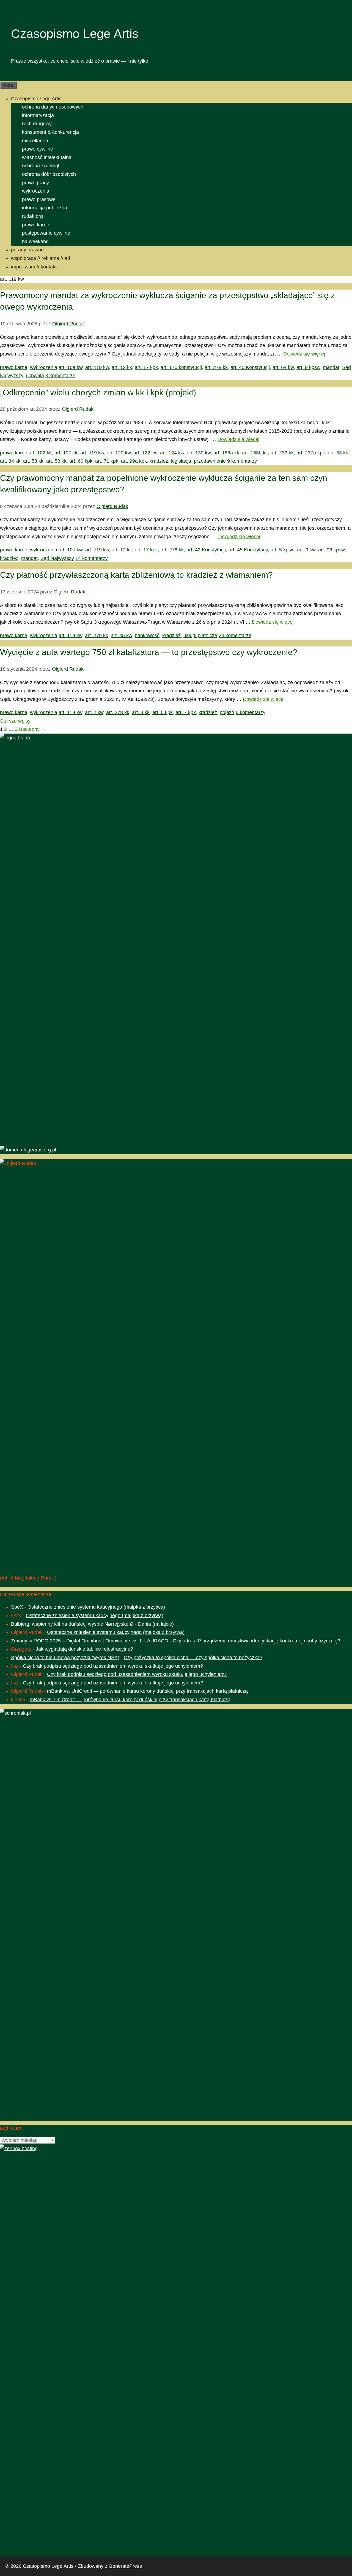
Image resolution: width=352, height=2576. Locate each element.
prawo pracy (35, 183)
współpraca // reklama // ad (41, 258)
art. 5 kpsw (282, 550)
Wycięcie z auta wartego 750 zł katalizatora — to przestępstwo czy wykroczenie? (149, 652)
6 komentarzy (251, 712)
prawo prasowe (39, 199)
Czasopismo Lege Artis (75, 34)
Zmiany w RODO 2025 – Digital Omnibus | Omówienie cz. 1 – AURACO (90, 1641)
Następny (32, 729)
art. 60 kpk (81, 461)
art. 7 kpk (186, 712)
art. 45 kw (121, 635)
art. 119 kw (97, 367)
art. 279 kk (97, 635)
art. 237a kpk (311, 453)
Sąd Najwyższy (57, 558)
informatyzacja (38, 115)
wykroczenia (36, 191)
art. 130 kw (199, 453)
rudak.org (32, 216)
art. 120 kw (119, 453)
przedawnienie (210, 461)
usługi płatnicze (200, 635)
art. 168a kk (226, 453)
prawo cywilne (38, 149)
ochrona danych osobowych (53, 107)
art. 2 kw (94, 712)
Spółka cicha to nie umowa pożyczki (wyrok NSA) (65, 1658)
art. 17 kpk (146, 367)
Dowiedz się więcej (304, 354)
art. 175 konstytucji (181, 367)
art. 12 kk (122, 367)
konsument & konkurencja (50, 132)
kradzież (159, 461)
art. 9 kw (306, 550)
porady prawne (27, 250)
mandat (331, 367)
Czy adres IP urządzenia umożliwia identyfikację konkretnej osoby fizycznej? (256, 1641)
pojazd (227, 712)
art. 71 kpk (107, 461)
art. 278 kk (216, 367)
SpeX (17, 1607)
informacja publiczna (45, 208)
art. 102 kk (40, 453)
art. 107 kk (66, 453)
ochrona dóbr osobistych (49, 174)
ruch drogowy (37, 124)
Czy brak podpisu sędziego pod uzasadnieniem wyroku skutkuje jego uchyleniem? (113, 1666)
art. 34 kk (10, 461)
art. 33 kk (338, 453)
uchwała (35, 376)
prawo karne (36, 225)
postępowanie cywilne (46, 233)
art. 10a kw (71, 367)
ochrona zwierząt (41, 166)
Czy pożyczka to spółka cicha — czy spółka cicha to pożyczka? (193, 1658)
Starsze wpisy (15, 721)
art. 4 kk (141, 712)
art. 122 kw (145, 453)
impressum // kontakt (34, 267)
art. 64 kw (283, 367)
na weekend (35, 241)
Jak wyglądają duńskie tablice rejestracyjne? (84, 1649)
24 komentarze (235, 635)
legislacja (181, 461)
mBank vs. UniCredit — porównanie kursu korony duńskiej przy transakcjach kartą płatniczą (147, 1691)
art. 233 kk (282, 453)
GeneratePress (125, 2566)
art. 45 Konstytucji (250, 367)
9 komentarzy (242, 461)
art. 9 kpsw (308, 367)
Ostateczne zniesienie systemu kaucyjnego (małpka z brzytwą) (96, 1607)
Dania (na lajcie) (156, 1624)
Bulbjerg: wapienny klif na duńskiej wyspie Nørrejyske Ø (72, 1624)
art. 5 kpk (163, 712)
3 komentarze (60, 376)
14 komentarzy (92, 558)
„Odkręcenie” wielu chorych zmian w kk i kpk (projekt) (98, 392)
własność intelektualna (47, 157)
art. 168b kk (255, 453)
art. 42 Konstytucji (206, 550)
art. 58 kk (56, 461)
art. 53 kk (33, 461)
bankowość (147, 635)
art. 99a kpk (134, 461)
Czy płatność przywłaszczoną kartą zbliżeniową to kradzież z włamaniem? (136, 575)
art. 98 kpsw (331, 550)
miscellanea (35, 141)
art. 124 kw (172, 453)
